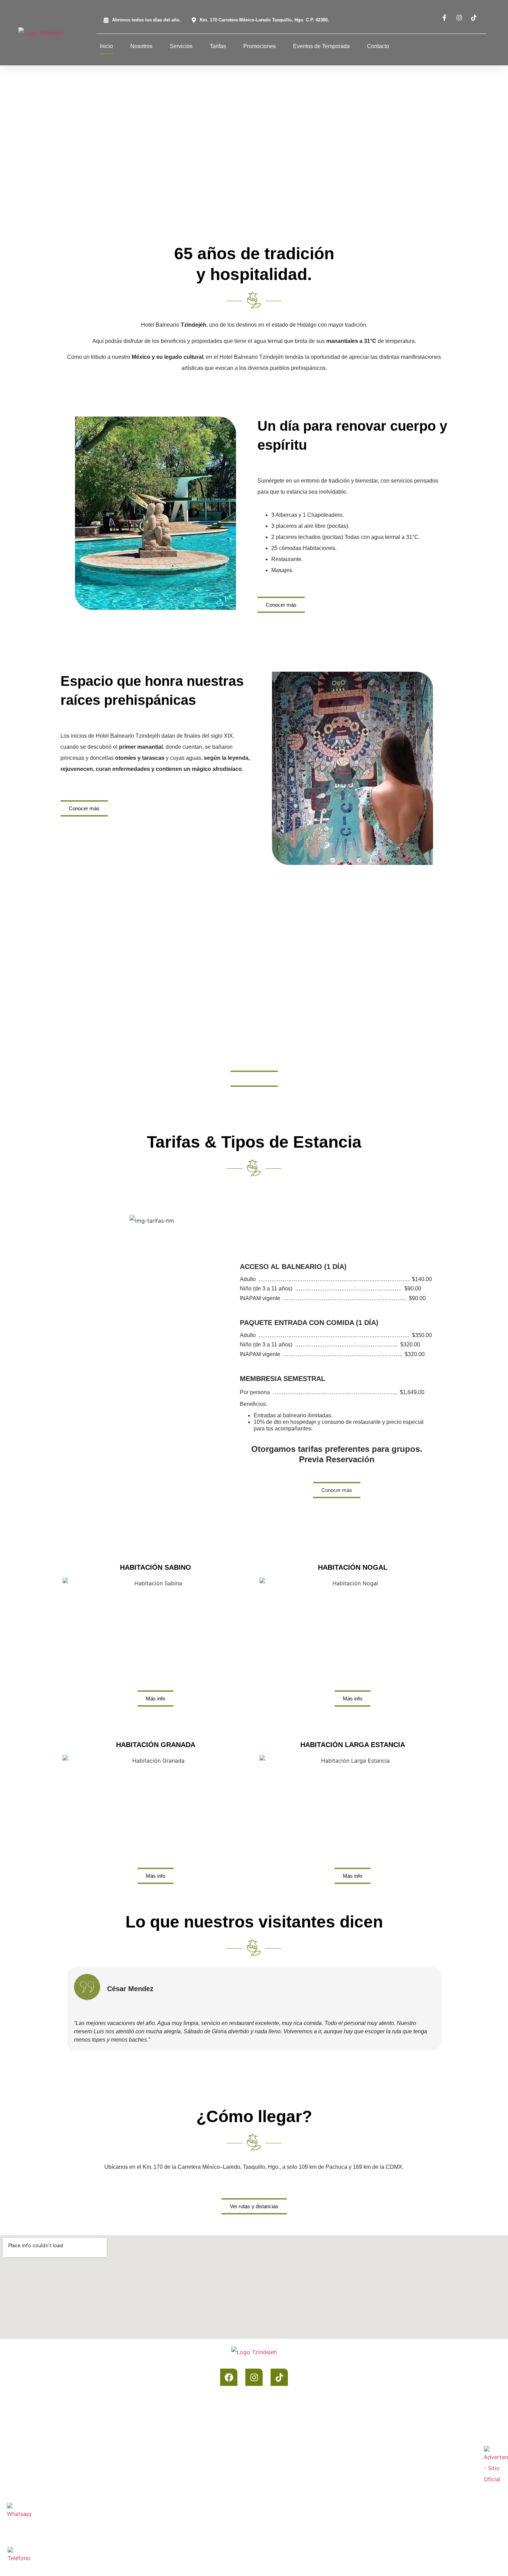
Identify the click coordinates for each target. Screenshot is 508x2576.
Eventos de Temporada (321, 46)
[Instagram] (254, 2377)
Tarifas (218, 46)
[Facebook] (229, 2377)
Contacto (378, 46)
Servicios (181, 46)
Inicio (106, 46)
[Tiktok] (279, 2377)
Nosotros (141, 46)
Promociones (260, 46)
